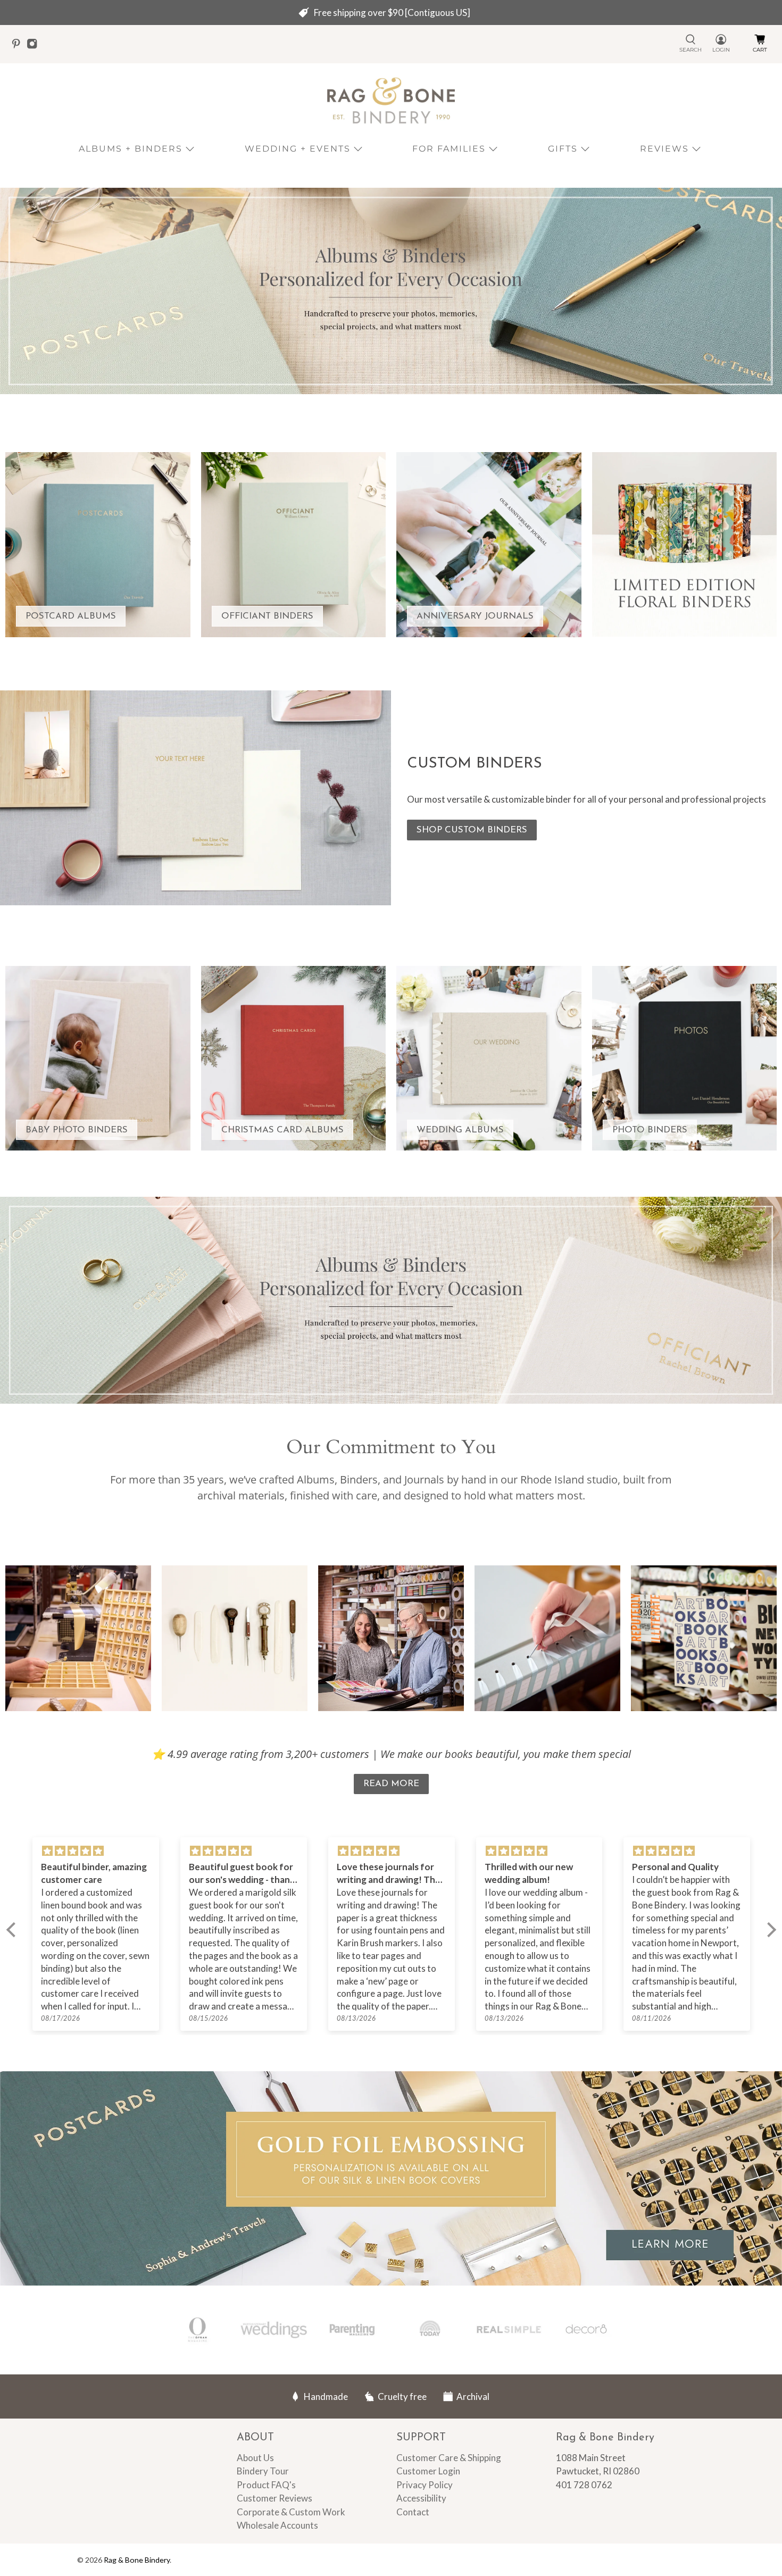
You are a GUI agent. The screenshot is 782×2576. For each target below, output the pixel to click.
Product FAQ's (266, 2485)
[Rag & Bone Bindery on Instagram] (35, 46)
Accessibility (421, 2498)
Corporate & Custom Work (291, 2512)
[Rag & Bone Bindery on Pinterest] (19, 46)
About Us (255, 2458)
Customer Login (428, 2471)
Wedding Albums (460, 1130)
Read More (391, 1784)
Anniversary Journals (475, 616)
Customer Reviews (274, 2498)
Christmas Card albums (282, 1130)
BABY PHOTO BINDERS (77, 1130)
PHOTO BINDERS (650, 1130)
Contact (413, 2512)
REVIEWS (664, 149)
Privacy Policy (425, 2485)
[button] (13, 1930)
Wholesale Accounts (277, 2525)
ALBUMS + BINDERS (131, 149)
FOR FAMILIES (449, 149)
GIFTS (563, 149)
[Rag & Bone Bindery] (391, 101)
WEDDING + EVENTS (298, 149)
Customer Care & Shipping (449, 2458)
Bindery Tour (263, 2471)
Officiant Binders (267, 616)
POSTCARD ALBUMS (71, 616)
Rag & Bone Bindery (137, 2560)
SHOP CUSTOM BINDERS (472, 830)
